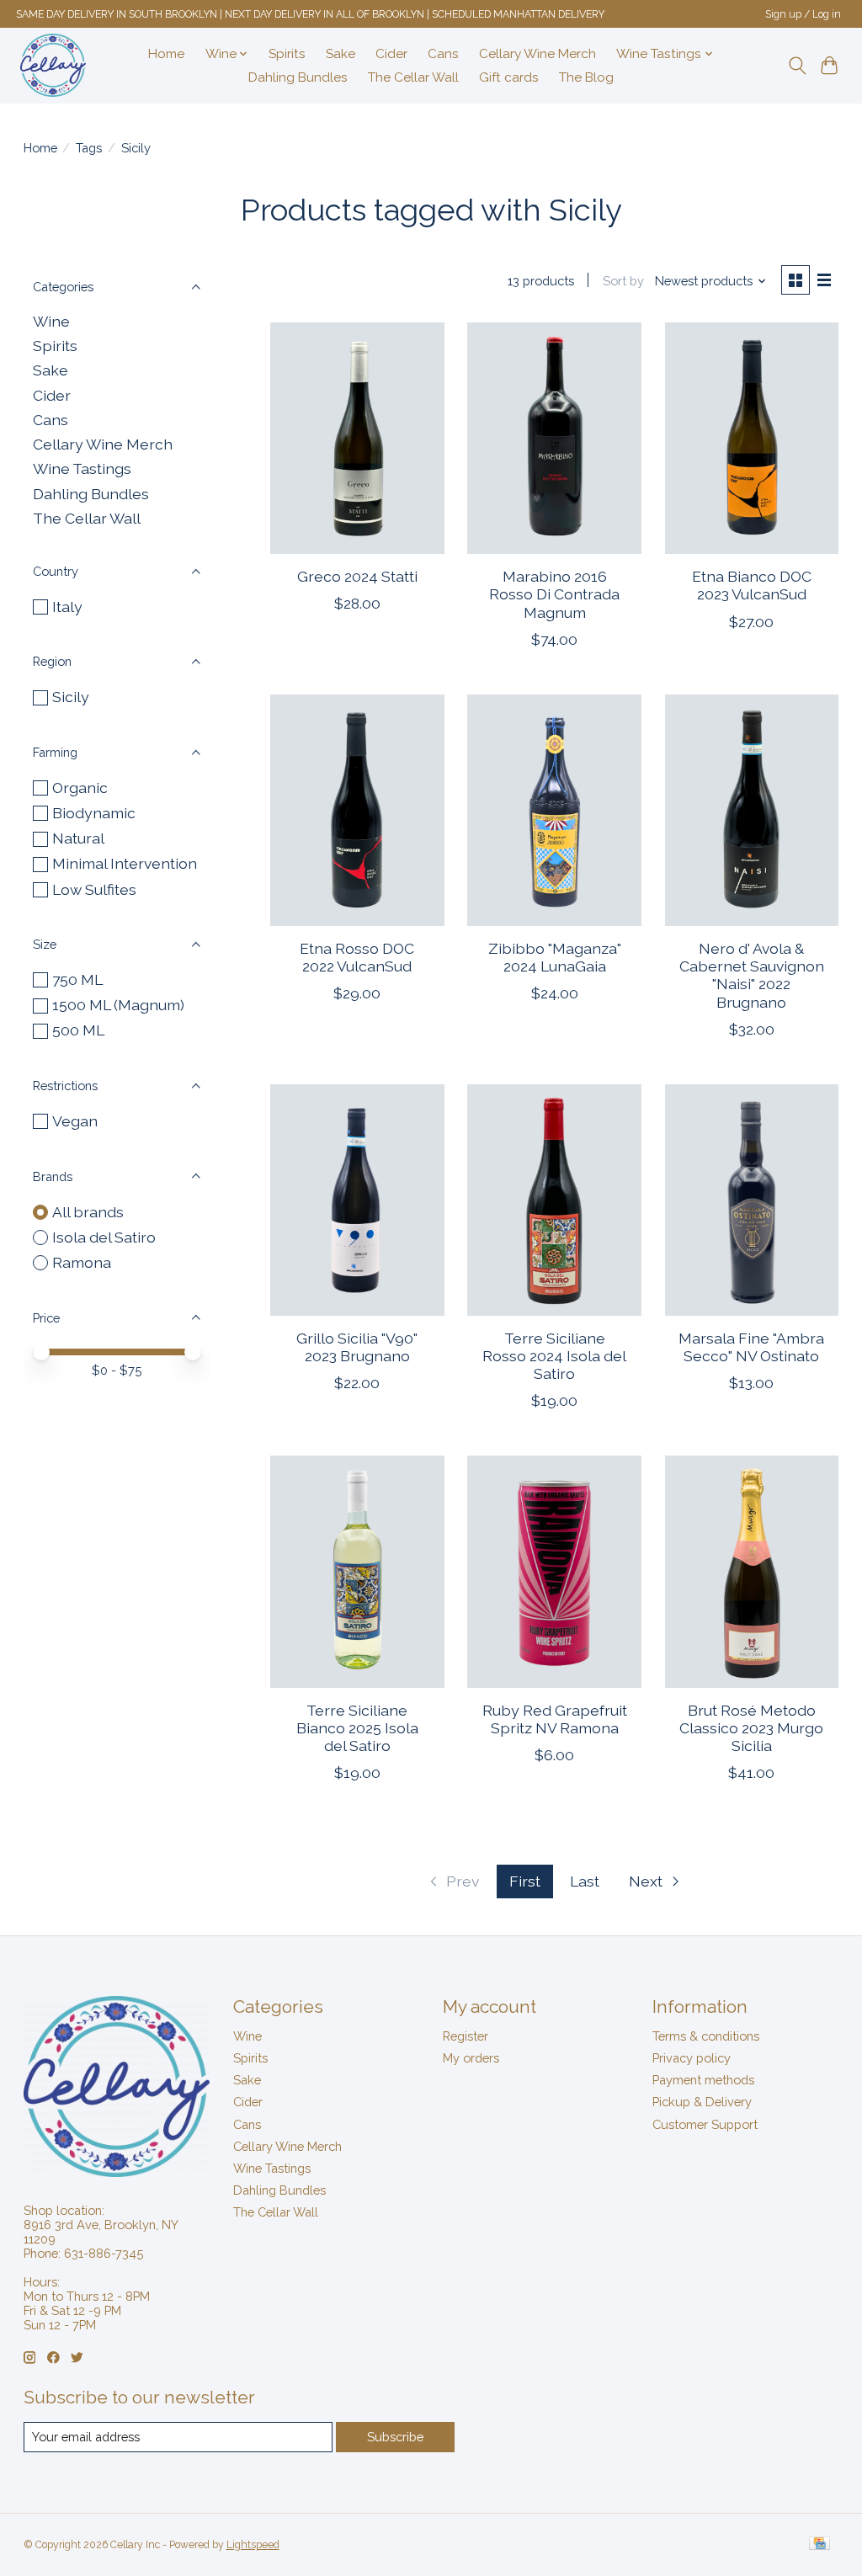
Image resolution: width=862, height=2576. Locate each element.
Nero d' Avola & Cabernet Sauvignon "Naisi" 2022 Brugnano (752, 975)
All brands (88, 1212)
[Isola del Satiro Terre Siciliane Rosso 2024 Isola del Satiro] (554, 1200)
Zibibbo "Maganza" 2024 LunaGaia (555, 957)
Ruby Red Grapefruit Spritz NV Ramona (555, 1719)
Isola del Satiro (104, 1237)
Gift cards (509, 77)
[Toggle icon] (797, 66)
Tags (89, 148)
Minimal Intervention (125, 863)
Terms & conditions (706, 2036)
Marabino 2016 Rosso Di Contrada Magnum (554, 594)
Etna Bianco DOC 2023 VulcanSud (752, 585)
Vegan (75, 1121)
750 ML (77, 979)
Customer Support (705, 2124)
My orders (471, 2058)
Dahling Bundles (298, 77)
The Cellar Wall (413, 77)
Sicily (71, 697)
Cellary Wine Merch (537, 54)
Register (466, 2036)
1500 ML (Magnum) (118, 1005)
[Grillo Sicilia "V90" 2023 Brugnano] (357, 1200)
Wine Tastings (82, 468)
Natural (78, 838)
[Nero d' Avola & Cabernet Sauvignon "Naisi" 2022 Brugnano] (752, 810)
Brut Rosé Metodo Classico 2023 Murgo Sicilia (751, 1728)
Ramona (82, 1262)
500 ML (78, 1030)
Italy (67, 607)
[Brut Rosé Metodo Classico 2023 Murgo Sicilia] (752, 1571)
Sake (341, 54)
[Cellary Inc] (53, 65)
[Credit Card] (819, 2544)
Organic (80, 788)
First (525, 1881)
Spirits (287, 54)
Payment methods (703, 2080)
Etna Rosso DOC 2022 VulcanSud (357, 957)
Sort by (623, 281)
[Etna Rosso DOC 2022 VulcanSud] (357, 810)
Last (585, 1881)
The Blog (586, 77)
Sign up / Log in (803, 14)
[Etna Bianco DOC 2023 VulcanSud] (752, 438)
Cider (391, 54)
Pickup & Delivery (702, 2102)
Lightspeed (253, 2545)
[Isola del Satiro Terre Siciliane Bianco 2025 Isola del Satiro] (357, 1571)
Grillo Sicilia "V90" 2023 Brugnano (357, 1347)
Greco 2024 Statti (357, 576)
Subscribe (395, 2437)
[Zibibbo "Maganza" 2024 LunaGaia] (554, 810)
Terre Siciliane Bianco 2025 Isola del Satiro (357, 1728)
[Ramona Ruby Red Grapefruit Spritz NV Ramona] (554, 1571)
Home (166, 54)
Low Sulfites (94, 889)
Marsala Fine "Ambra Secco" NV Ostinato (751, 1347)
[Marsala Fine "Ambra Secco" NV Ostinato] (752, 1200)
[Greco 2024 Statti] (357, 438)
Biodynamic (94, 813)
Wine (51, 321)
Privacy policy (692, 2058)
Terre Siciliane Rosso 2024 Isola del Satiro (554, 1356)
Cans (443, 54)
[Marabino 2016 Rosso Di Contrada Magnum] (554, 438)
